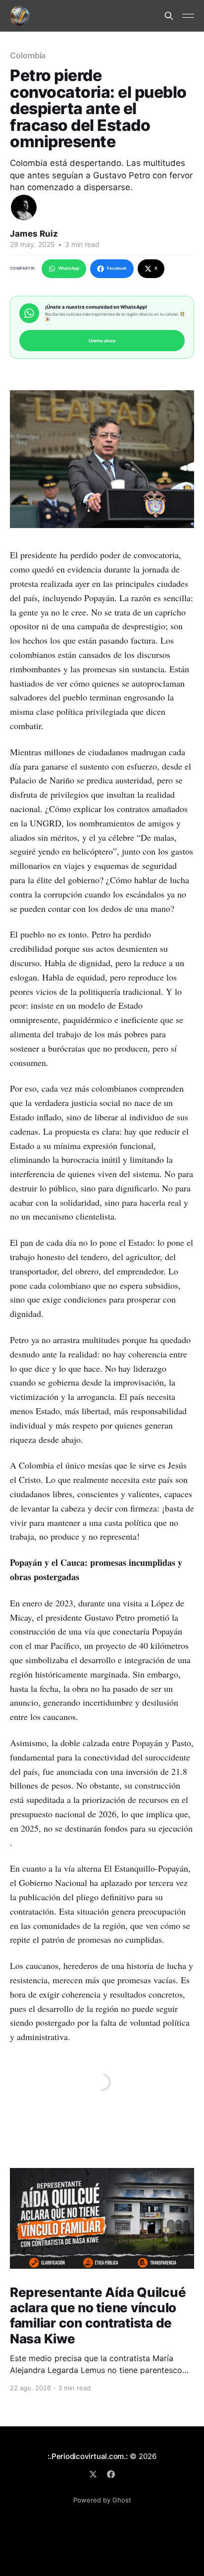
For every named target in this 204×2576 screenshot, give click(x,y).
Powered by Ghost (102, 2500)
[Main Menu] (188, 16)
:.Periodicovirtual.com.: (88, 2456)
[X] (93, 2474)
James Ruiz (34, 234)
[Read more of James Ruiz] (24, 207)
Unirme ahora (102, 341)
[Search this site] (169, 16)
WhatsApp (69, 268)
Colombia (28, 55)
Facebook (117, 268)
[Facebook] (111, 2474)
